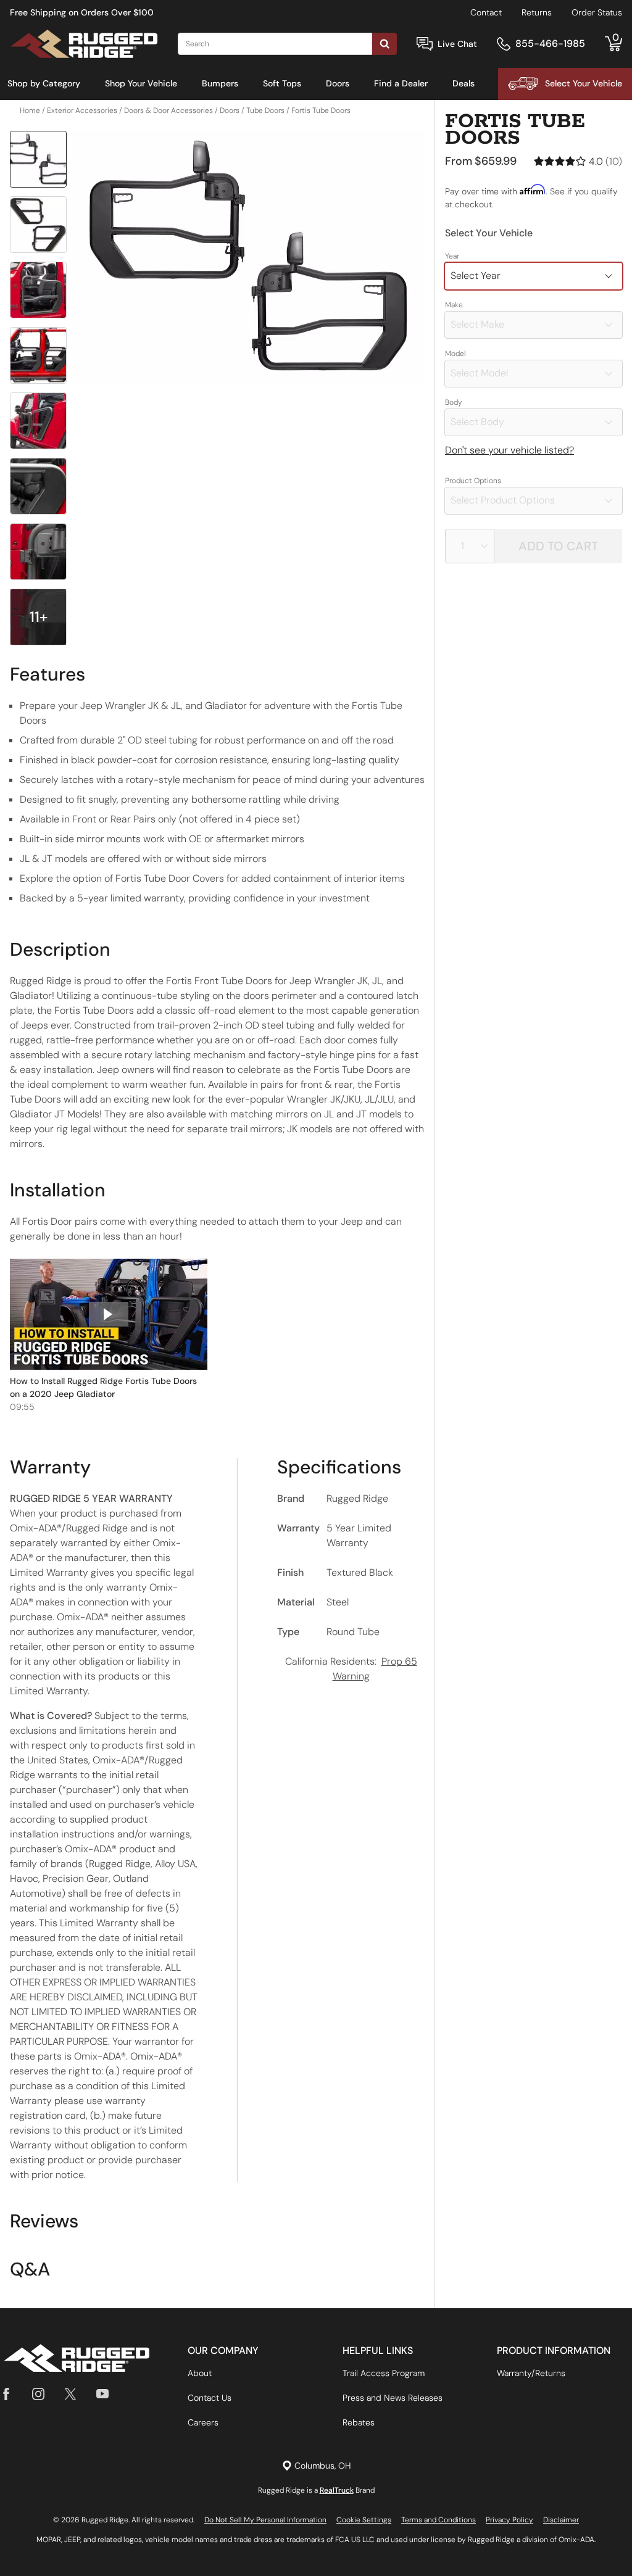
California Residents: (351, 1669)
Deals (464, 83)
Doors (338, 83)
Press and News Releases (393, 2398)
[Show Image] (38, 159)
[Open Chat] (425, 44)
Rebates (359, 2422)
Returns (537, 12)
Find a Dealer (401, 83)
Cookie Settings (364, 2520)
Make (454, 305)
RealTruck (337, 2490)
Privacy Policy (509, 2520)
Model (455, 354)
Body (454, 402)
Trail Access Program (384, 2373)
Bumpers (220, 83)
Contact (486, 12)
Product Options (473, 481)
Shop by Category (44, 83)
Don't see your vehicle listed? (509, 450)
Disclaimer (561, 2520)
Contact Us (210, 2398)
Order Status (597, 12)
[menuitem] (44, 84)
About (200, 2373)
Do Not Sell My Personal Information (265, 2520)
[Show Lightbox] (248, 257)
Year (452, 256)
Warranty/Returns (531, 2373)
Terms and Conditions (439, 2520)
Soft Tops (282, 83)
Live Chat (457, 44)
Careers (203, 2422)
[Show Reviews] (578, 161)
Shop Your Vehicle (141, 83)
